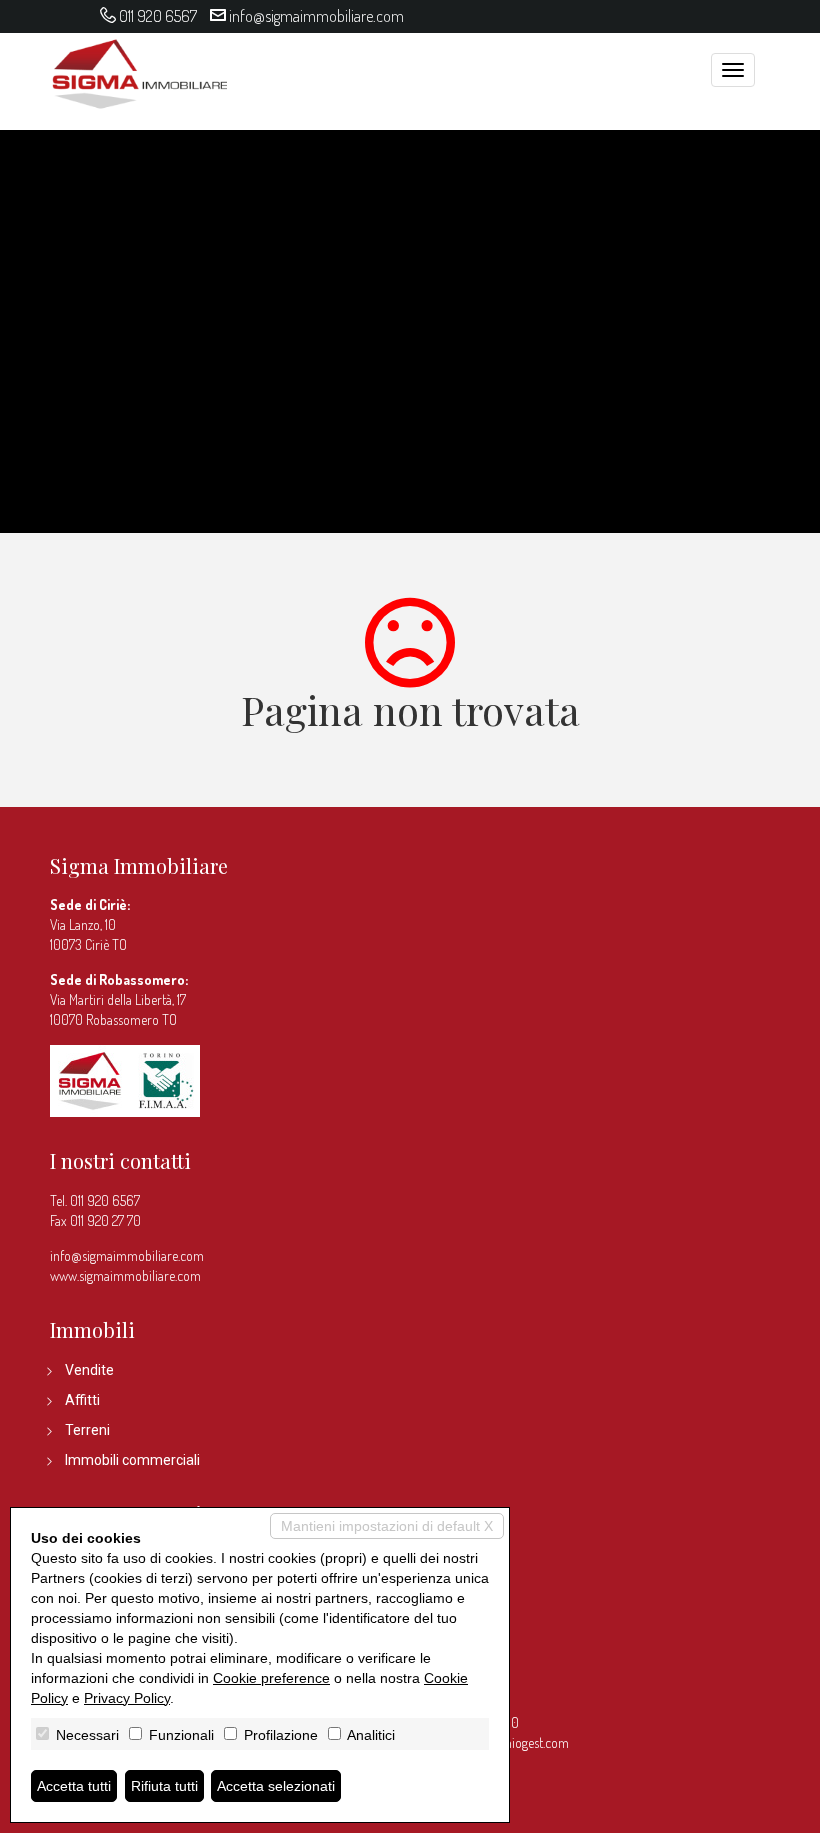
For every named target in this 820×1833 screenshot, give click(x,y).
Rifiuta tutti (164, 1786)
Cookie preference (271, 1678)
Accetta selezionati (276, 1786)
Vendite (89, 1370)
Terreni (87, 1430)
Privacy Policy (127, 1698)
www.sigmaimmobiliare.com (125, 1275)
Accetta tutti (74, 1786)
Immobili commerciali (132, 1460)
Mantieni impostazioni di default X (387, 1526)
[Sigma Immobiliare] (140, 71)
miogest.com (535, 1742)
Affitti (82, 1400)
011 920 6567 (158, 16)
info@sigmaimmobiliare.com (316, 16)
